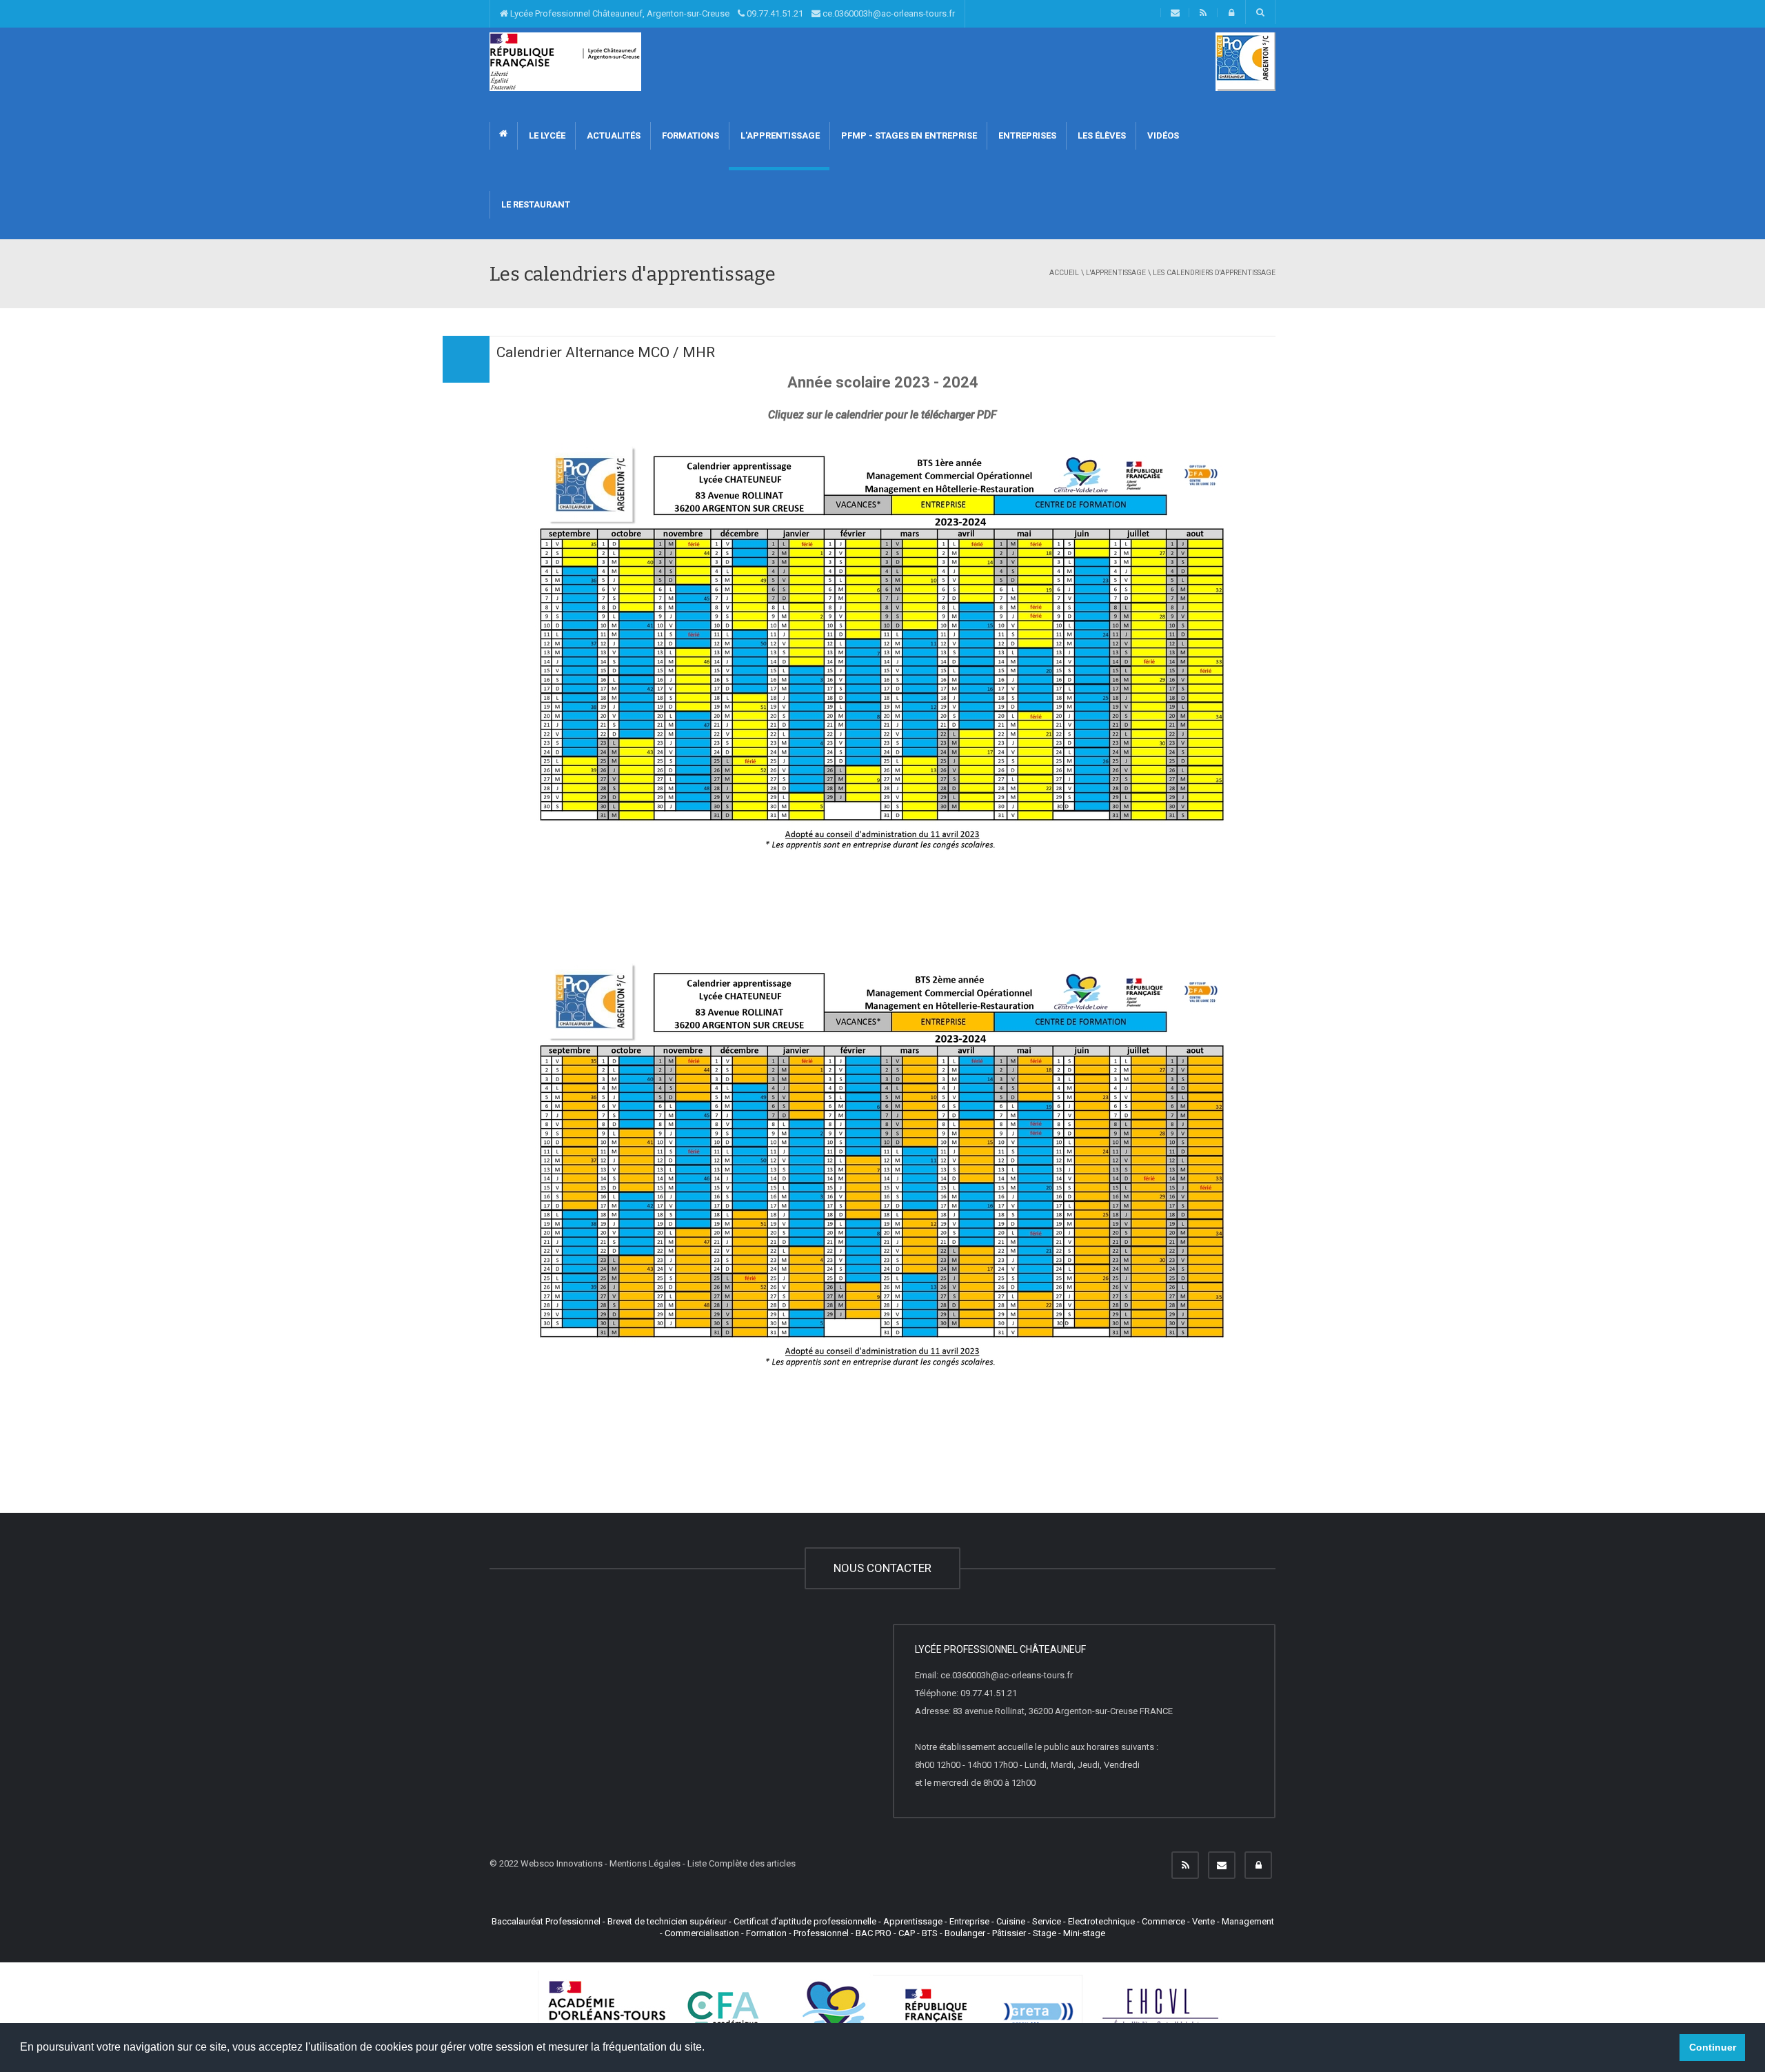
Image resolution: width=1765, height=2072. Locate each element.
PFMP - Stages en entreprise (908, 135)
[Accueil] (565, 61)
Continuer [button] (1713, 2047)
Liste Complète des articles (742, 1863)
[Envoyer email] (1222, 1865)
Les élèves (1101, 135)
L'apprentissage (779, 135)
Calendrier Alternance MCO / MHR (606, 352)
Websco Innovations (562, 1863)
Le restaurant (535, 204)
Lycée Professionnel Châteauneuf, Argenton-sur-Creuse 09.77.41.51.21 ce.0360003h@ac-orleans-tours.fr (732, 13)
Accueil (1064, 273)
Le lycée (546, 135)
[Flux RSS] (1185, 1865)
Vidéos (1162, 135)
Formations (689, 135)
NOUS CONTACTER (882, 1568)
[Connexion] (1258, 1865)
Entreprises (1026, 135)
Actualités (613, 135)
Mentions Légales (645, 1863)
